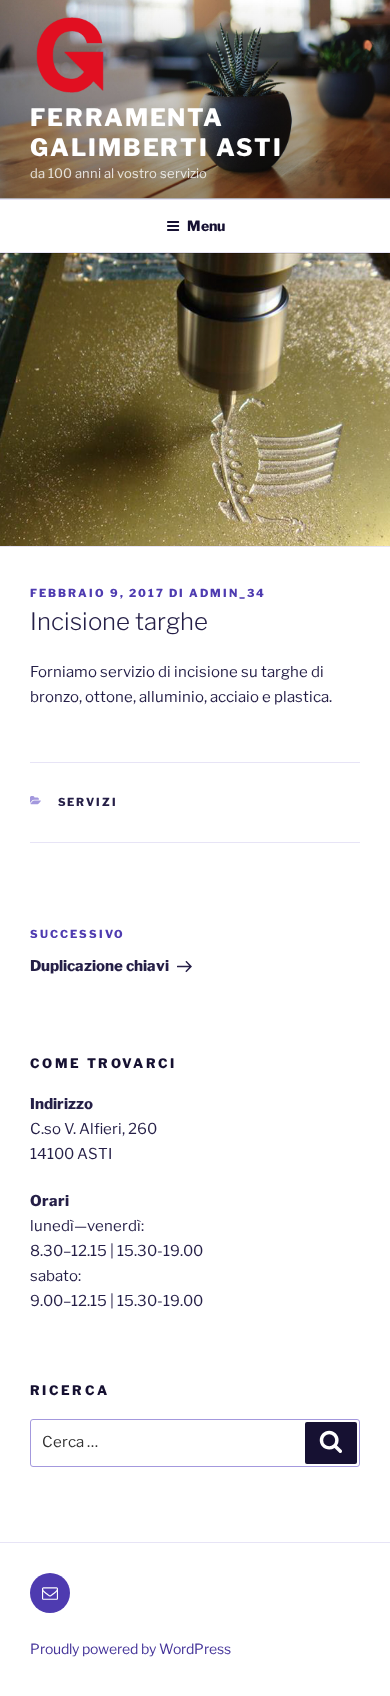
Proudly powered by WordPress (130, 1648)
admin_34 (227, 593)
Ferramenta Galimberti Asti (156, 132)
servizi (88, 802)
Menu (206, 225)
